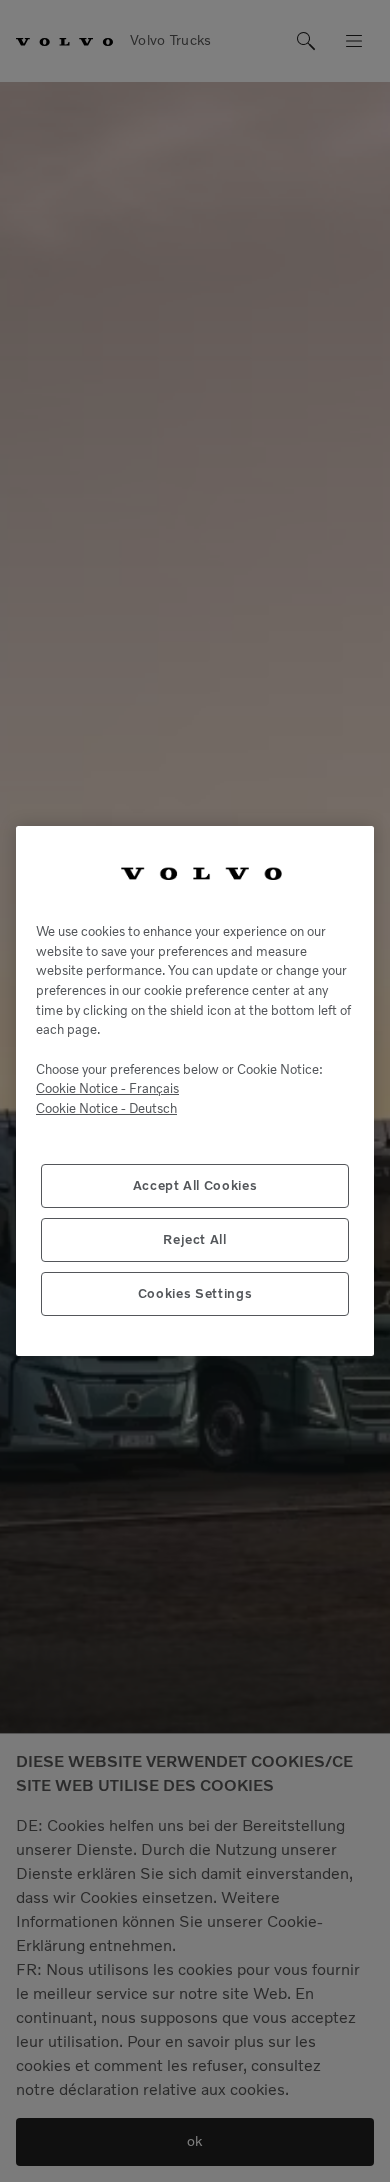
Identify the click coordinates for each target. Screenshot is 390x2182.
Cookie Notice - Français (107, 1088)
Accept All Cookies (195, 1185)
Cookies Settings (195, 1293)
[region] (195, 1090)
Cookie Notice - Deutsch (106, 1108)
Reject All (195, 1239)
